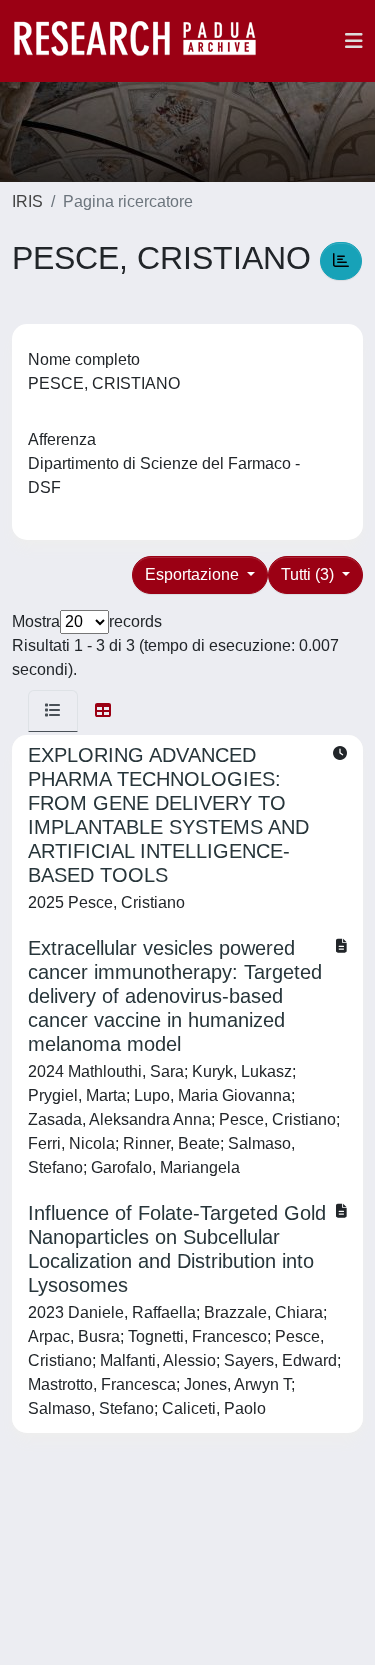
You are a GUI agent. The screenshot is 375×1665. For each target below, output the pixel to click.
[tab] (53, 711)
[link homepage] (145, 41)
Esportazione (194, 574)
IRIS (27, 201)
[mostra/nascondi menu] (354, 41)
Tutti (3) (309, 574)
